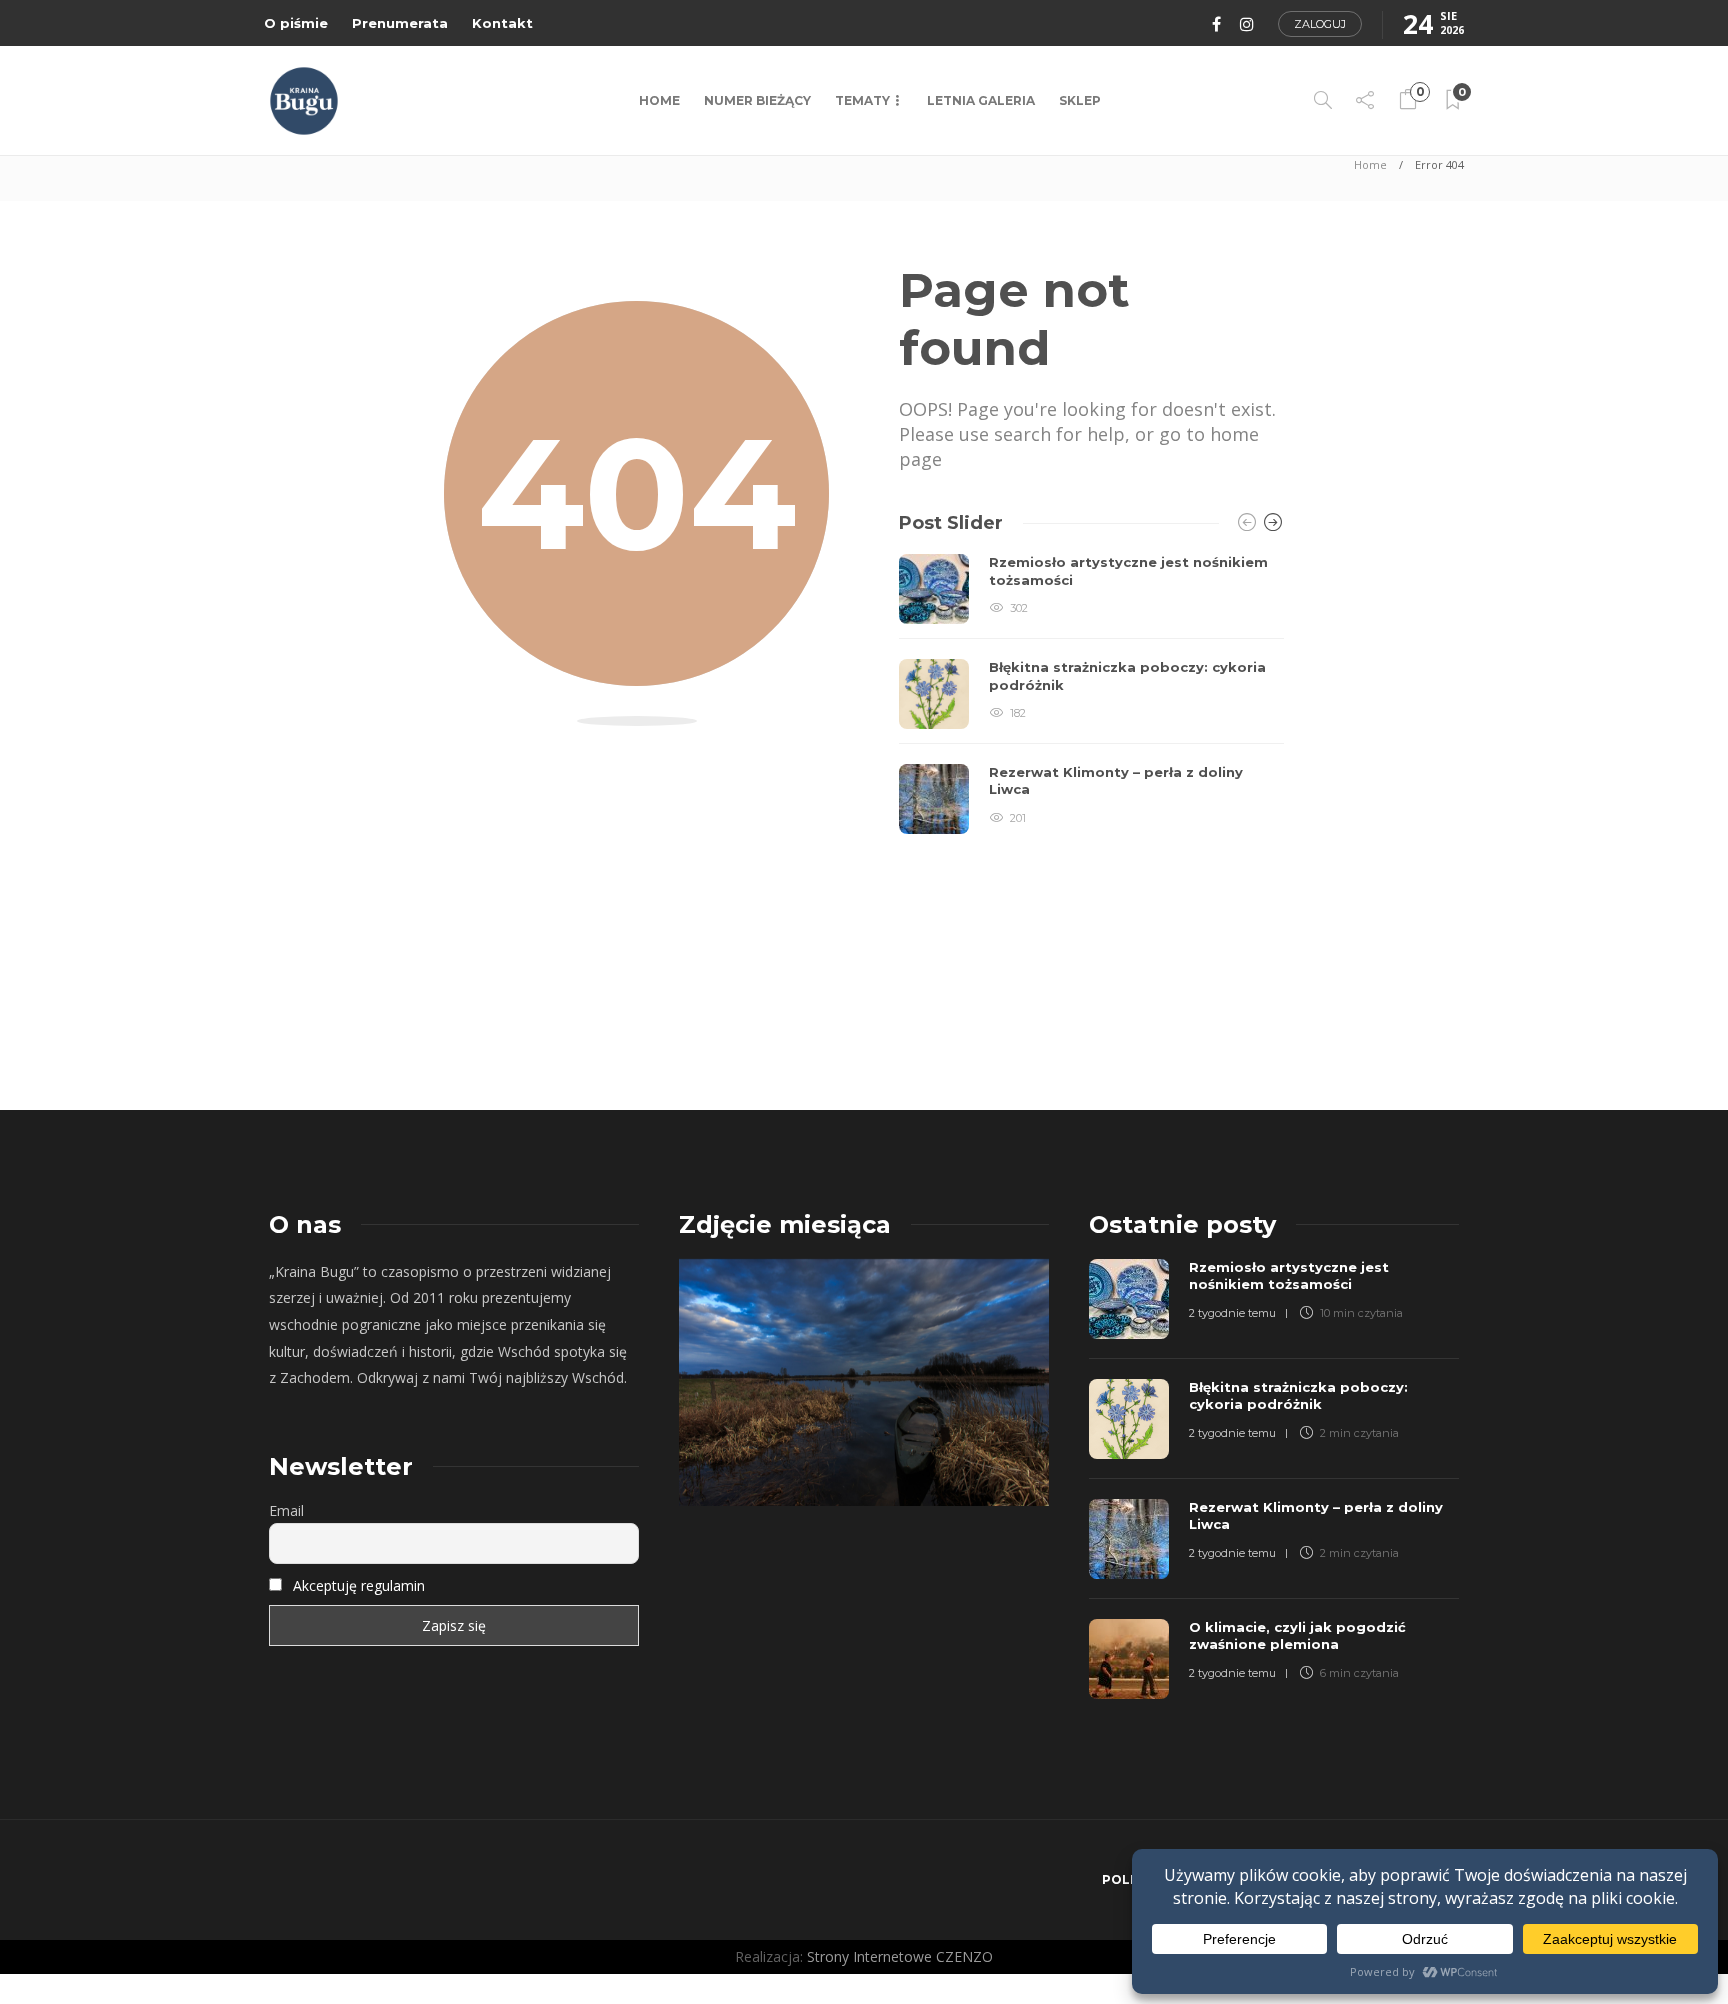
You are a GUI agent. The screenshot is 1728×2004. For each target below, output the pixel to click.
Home (659, 100)
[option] (1091, 694)
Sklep (1080, 100)
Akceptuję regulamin (359, 1585)
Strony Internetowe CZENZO (900, 1956)
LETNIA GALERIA (981, 100)
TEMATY (862, 100)
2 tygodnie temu (1232, 1313)
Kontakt (502, 23)
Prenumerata (400, 23)
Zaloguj (1320, 24)
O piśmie (296, 23)
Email (286, 1510)
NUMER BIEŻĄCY (757, 100)
